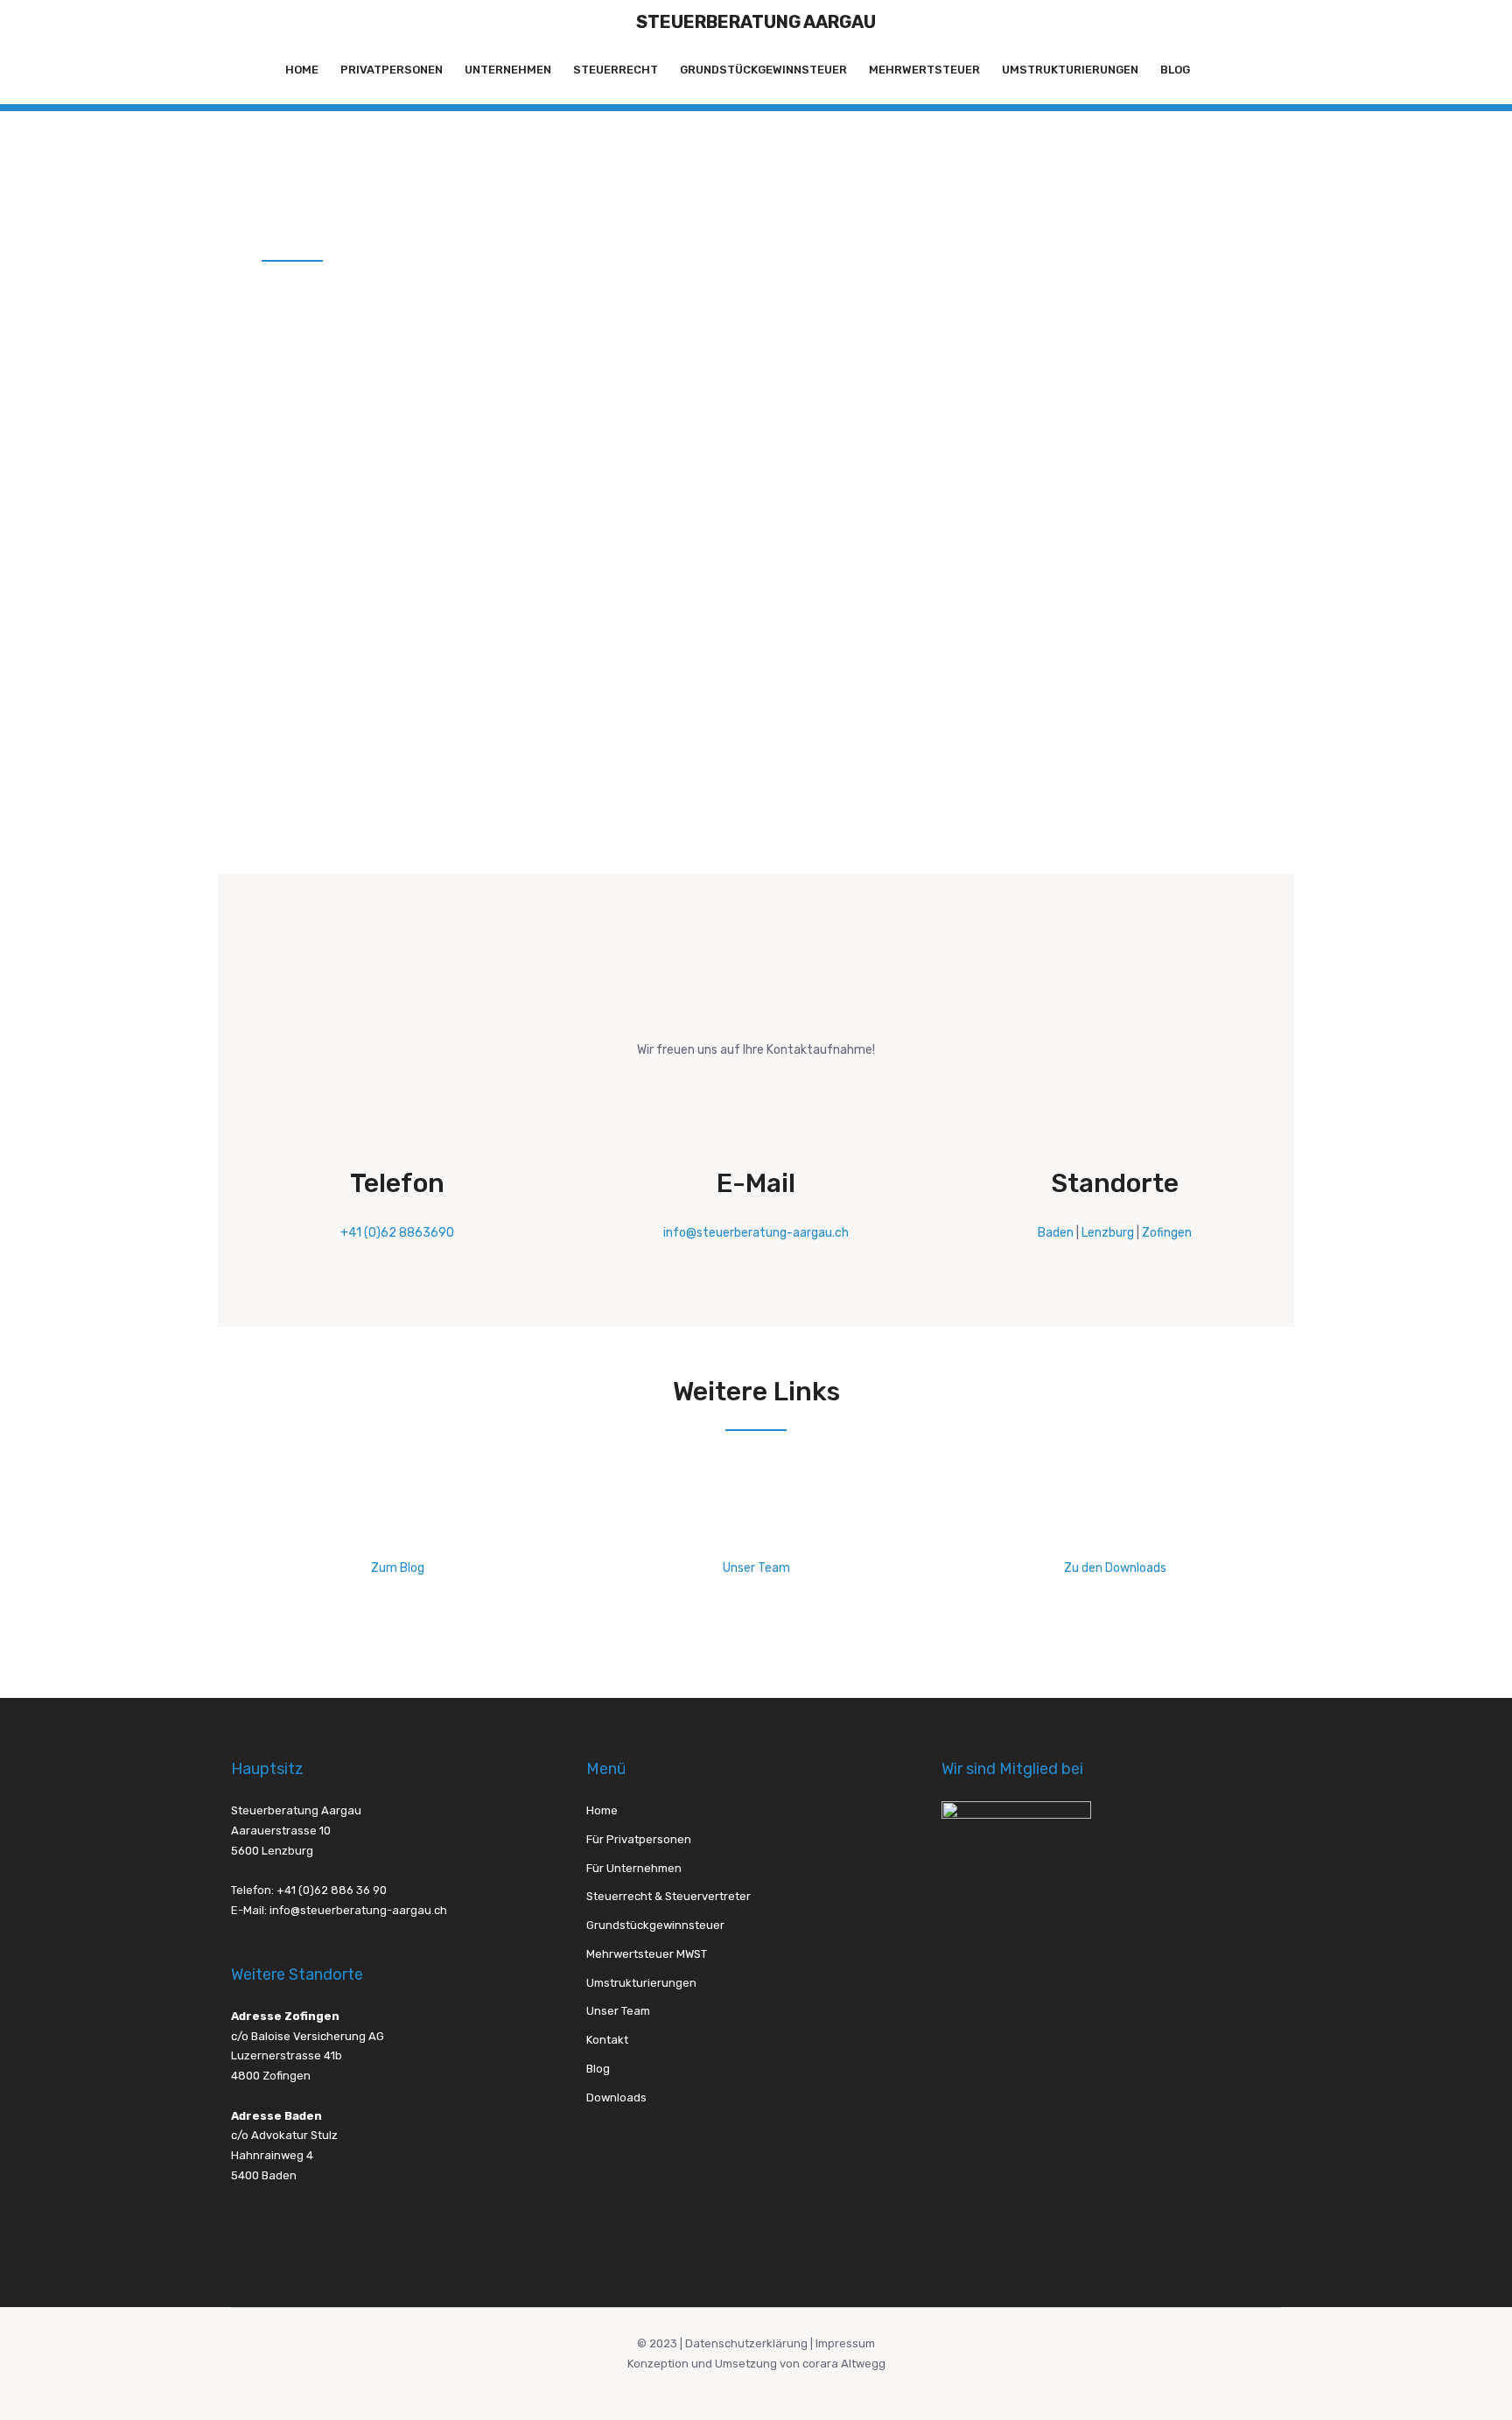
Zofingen (1167, 1233)
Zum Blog (398, 1568)
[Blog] (397, 1532)
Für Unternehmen (634, 1868)
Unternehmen (508, 70)
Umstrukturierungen (1070, 70)
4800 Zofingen (271, 2076)
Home (302, 70)
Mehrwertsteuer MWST (647, 1954)
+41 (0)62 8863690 (397, 1233)
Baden (1056, 1233)
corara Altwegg (844, 2364)
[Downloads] (1115, 1532)
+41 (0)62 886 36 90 (332, 1890)
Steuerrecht (616, 70)
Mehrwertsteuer (924, 70)
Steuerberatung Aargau (756, 22)
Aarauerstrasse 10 (281, 1831)
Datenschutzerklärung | (750, 2343)
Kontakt (607, 2040)
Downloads (616, 2097)
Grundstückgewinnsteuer (763, 70)
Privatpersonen (392, 70)
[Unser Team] (756, 1532)
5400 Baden (264, 2175)
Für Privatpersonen (639, 1839)
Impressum (845, 2343)
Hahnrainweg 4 (272, 2155)
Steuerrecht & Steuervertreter (668, 1896)
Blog (1175, 70)
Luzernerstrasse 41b (287, 2055)
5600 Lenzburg (272, 1851)
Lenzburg (1108, 1233)
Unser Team (756, 1568)
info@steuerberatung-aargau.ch (756, 1233)
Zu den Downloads (1115, 1568)
